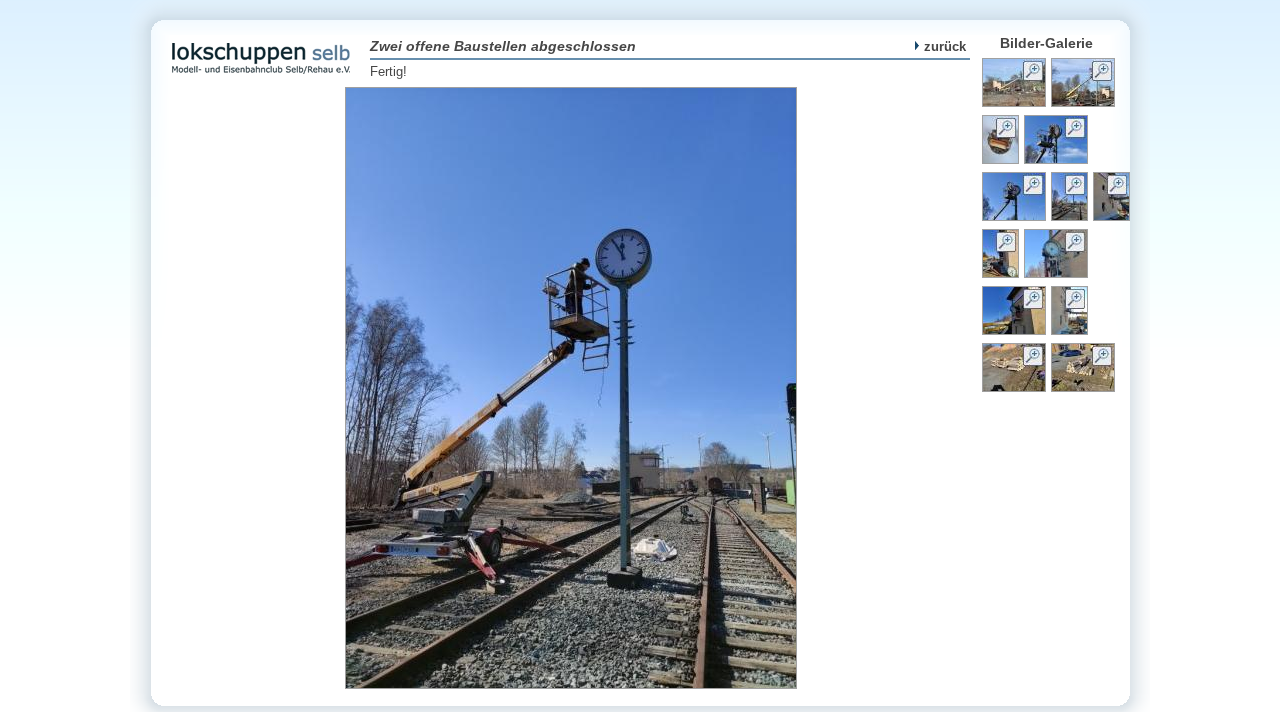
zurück (945, 46)
